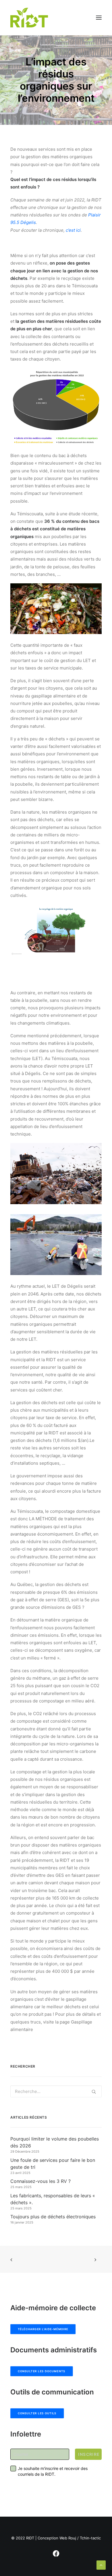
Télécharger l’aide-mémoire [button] (43, 2329)
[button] (99, 18)
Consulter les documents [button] (42, 2371)
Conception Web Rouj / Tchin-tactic (69, 2538)
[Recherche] (56, 2091)
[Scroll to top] (101, 2565)
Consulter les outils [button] (37, 2413)
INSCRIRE (89, 2454)
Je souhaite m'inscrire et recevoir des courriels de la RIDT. (53, 2471)
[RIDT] (29, 18)
